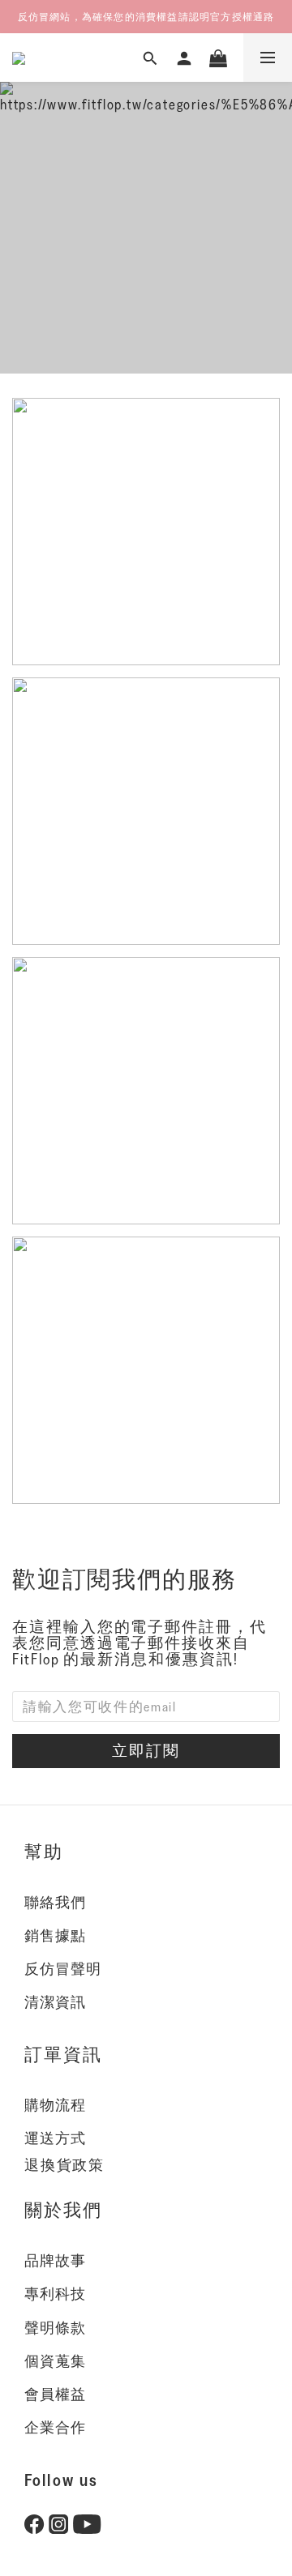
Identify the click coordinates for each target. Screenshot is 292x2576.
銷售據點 (55, 1936)
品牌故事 (55, 2261)
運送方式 (55, 2138)
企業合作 (55, 2428)
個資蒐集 (55, 2361)
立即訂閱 (146, 1750)
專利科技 (55, 2294)
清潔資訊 (55, 2002)
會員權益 (55, 2394)
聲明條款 (55, 2328)
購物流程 (55, 2105)
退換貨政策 (64, 2165)
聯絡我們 (55, 1903)
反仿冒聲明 (63, 1969)
